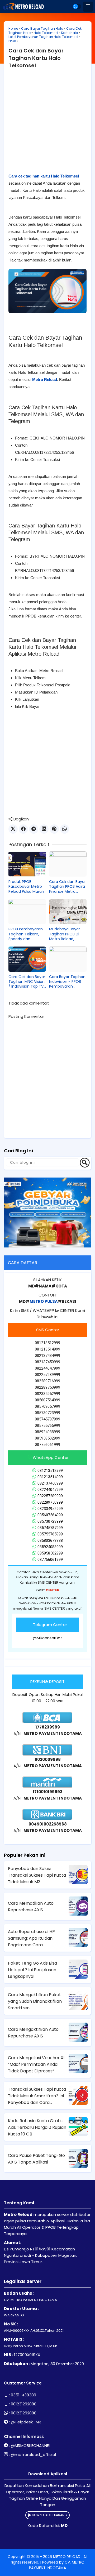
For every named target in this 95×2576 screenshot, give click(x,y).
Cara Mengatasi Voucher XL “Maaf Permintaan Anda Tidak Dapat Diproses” (37, 2064)
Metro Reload (45, 379)
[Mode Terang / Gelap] (77, 6)
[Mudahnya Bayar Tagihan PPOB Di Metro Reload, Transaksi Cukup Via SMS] (68, 912)
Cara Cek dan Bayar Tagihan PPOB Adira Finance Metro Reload (67, 887)
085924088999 (50, 1547)
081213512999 (50, 1471)
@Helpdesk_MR (26, 2422)
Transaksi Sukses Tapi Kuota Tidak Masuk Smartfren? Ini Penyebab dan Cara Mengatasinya (37, 2096)
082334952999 (50, 1509)
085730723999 (50, 1521)
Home (13, 28)
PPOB (12, 41)
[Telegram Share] (34, 829)
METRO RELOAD (67, 2557)
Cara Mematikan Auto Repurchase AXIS (31, 1907)
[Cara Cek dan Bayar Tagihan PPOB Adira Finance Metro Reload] (68, 864)
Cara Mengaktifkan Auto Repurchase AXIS (33, 2033)
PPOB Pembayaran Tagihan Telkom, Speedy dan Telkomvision (26, 934)
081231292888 (24, 2404)
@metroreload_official (33, 2455)
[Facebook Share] (23, 829)
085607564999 (50, 1515)
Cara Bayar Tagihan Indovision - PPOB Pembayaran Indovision (67, 982)
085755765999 (50, 1534)
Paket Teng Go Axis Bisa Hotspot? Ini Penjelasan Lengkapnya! (32, 1970)
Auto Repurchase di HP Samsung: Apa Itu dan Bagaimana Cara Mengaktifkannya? (31, 1938)
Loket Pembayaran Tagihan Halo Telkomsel (43, 37)
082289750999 (50, 1502)
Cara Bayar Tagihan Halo (42, 28)
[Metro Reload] (23, 7)
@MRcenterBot (47, 1638)
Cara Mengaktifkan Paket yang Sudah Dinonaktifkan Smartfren (35, 2001)
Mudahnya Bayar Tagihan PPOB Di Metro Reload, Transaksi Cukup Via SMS (67, 934)
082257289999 (50, 1496)
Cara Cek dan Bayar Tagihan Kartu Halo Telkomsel (36, 58)
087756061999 (50, 1560)
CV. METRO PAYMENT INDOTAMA (57, 2565)
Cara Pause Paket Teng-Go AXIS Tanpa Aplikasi (36, 2159)
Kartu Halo (70, 33)
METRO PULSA (44, 1301)
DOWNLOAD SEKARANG (49, 2515)
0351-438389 (23, 2395)
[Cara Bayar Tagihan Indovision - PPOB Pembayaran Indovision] (68, 959)
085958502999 (50, 1553)
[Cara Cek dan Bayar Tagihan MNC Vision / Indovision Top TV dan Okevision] (27, 959)
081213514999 (50, 1477)
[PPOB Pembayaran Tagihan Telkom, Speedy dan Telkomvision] (27, 912)
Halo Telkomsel (46, 33)
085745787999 (50, 1528)
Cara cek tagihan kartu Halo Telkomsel (44, 176)
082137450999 (50, 1483)
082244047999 (50, 1490)
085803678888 (50, 1540)
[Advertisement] (47, 125)
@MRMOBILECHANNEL (31, 2446)
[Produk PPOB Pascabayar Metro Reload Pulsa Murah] (27, 864)
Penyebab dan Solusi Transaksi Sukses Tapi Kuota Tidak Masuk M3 (37, 1875)
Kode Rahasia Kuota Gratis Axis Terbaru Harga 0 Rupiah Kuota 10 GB (37, 2127)
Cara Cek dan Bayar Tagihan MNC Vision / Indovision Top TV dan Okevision (27, 982)
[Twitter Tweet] (13, 829)
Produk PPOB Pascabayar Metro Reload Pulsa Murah (26, 887)
